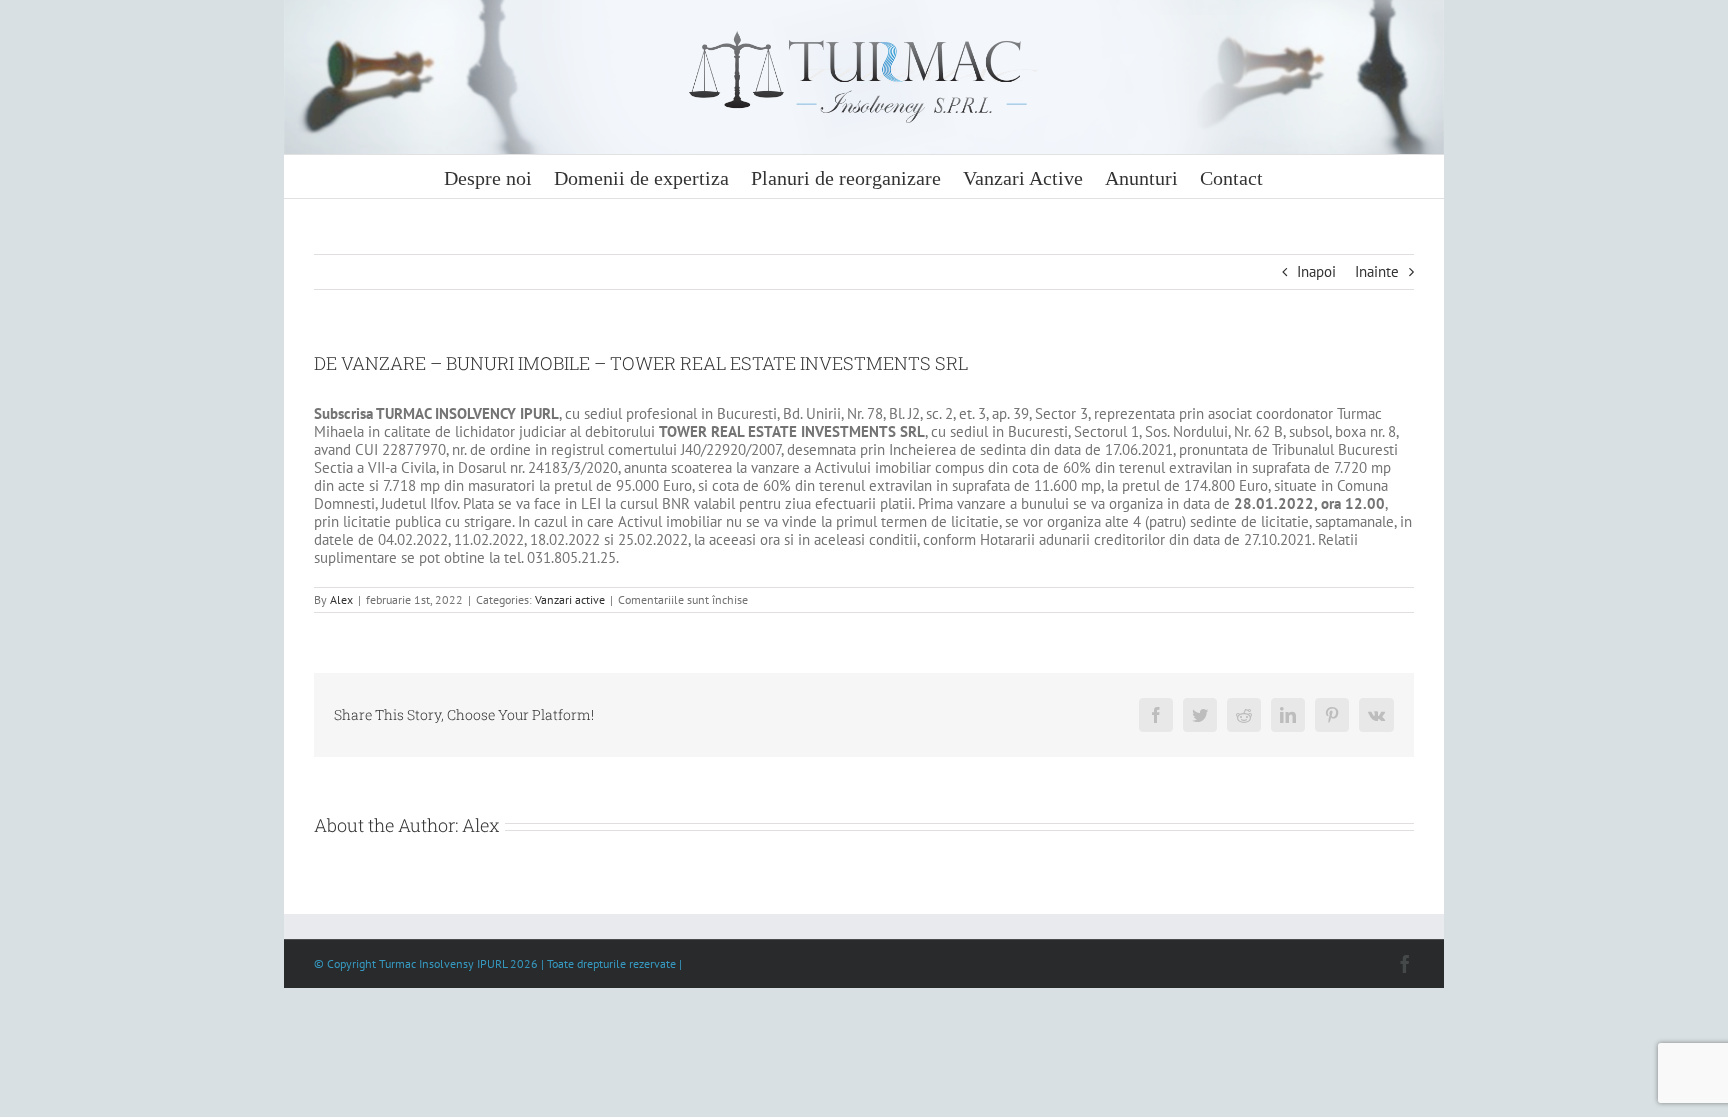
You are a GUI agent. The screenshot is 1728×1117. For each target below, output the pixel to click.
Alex (341, 599)
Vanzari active (570, 599)
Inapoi (1316, 271)
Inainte (1377, 271)
